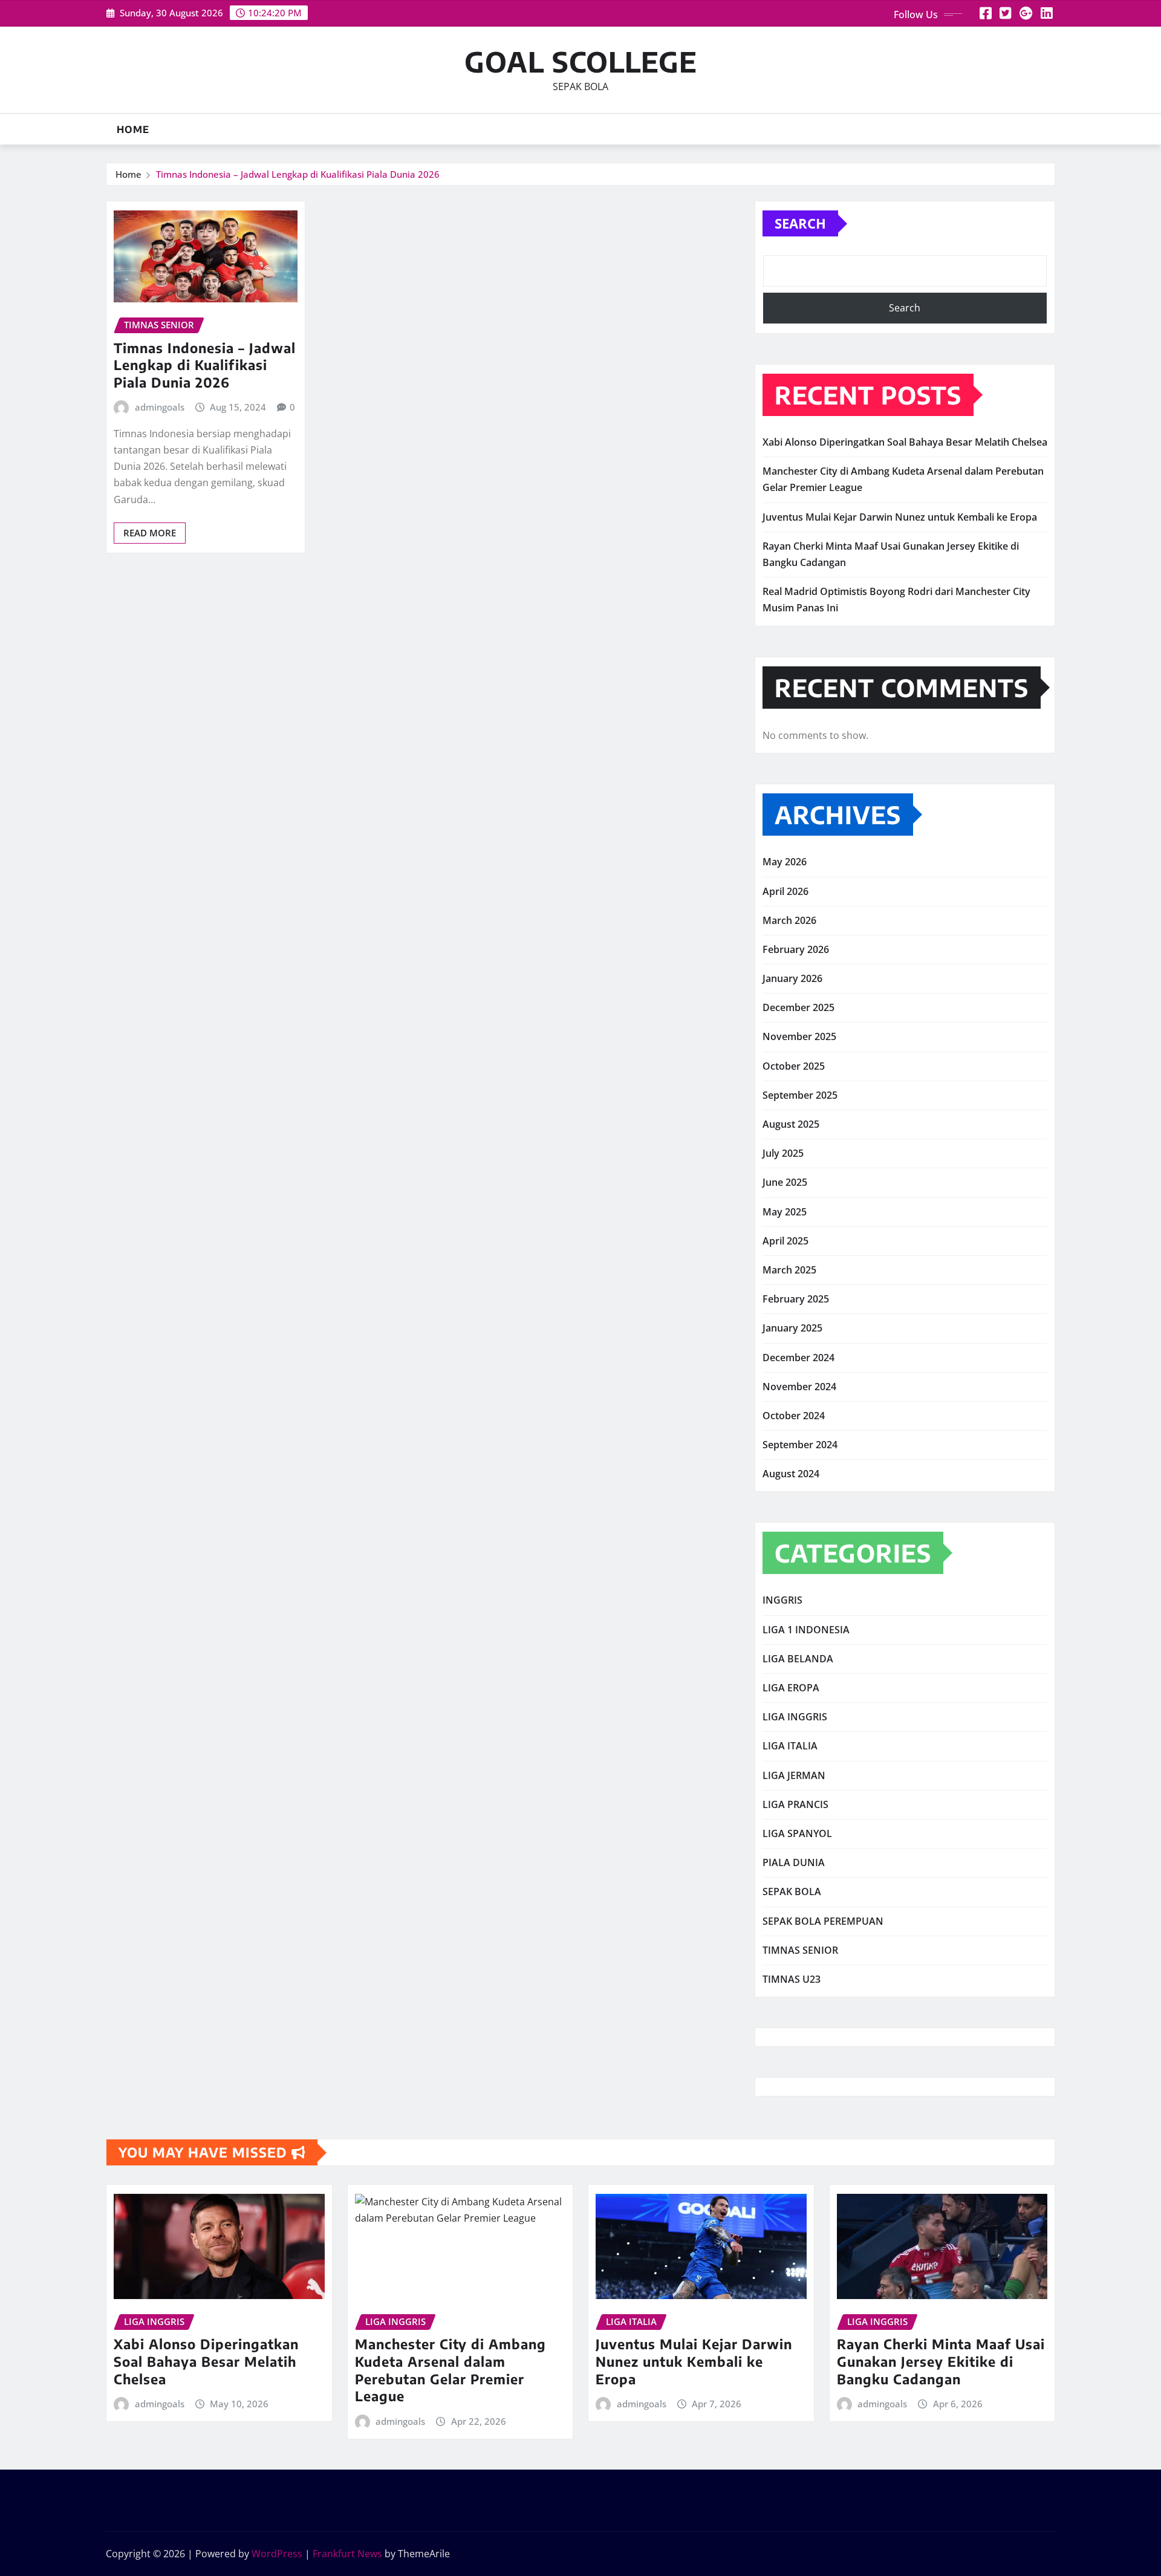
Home (133, 129)
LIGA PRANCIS (795, 1804)
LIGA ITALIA (790, 1746)
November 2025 (799, 1036)
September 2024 (800, 1445)
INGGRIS (782, 1600)
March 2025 (789, 1270)
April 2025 (785, 1241)
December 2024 (798, 1358)
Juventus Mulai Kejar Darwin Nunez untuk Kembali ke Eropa (900, 517)
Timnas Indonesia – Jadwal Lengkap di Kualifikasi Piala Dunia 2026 (298, 174)
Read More (150, 533)
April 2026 (785, 891)
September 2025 (800, 1095)
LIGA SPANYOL (797, 1833)
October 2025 (794, 1066)
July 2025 (783, 1153)
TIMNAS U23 (792, 1979)
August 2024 (791, 1474)
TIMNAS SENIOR (800, 1950)
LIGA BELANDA (798, 1659)
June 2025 (785, 1182)
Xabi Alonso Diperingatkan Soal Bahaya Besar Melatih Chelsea (905, 442)
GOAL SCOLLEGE (581, 61)
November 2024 (799, 1387)
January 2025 (792, 1328)
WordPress (277, 2554)
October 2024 (794, 1416)
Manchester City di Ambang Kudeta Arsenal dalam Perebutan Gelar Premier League (450, 2370)
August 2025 (791, 1124)
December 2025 (798, 1007)
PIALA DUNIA (794, 1862)
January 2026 (792, 978)
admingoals (160, 407)
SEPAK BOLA (792, 1891)
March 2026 (789, 920)
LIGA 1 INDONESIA (806, 1630)
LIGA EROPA (791, 1688)
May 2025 (785, 1212)
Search (800, 223)
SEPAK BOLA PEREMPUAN (823, 1921)
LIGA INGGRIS (795, 1717)
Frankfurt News (347, 2554)
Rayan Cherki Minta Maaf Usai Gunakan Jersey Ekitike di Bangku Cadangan (941, 2361)
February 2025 (796, 1299)
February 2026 (796, 949)
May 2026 (785, 862)
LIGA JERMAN (794, 1775)
